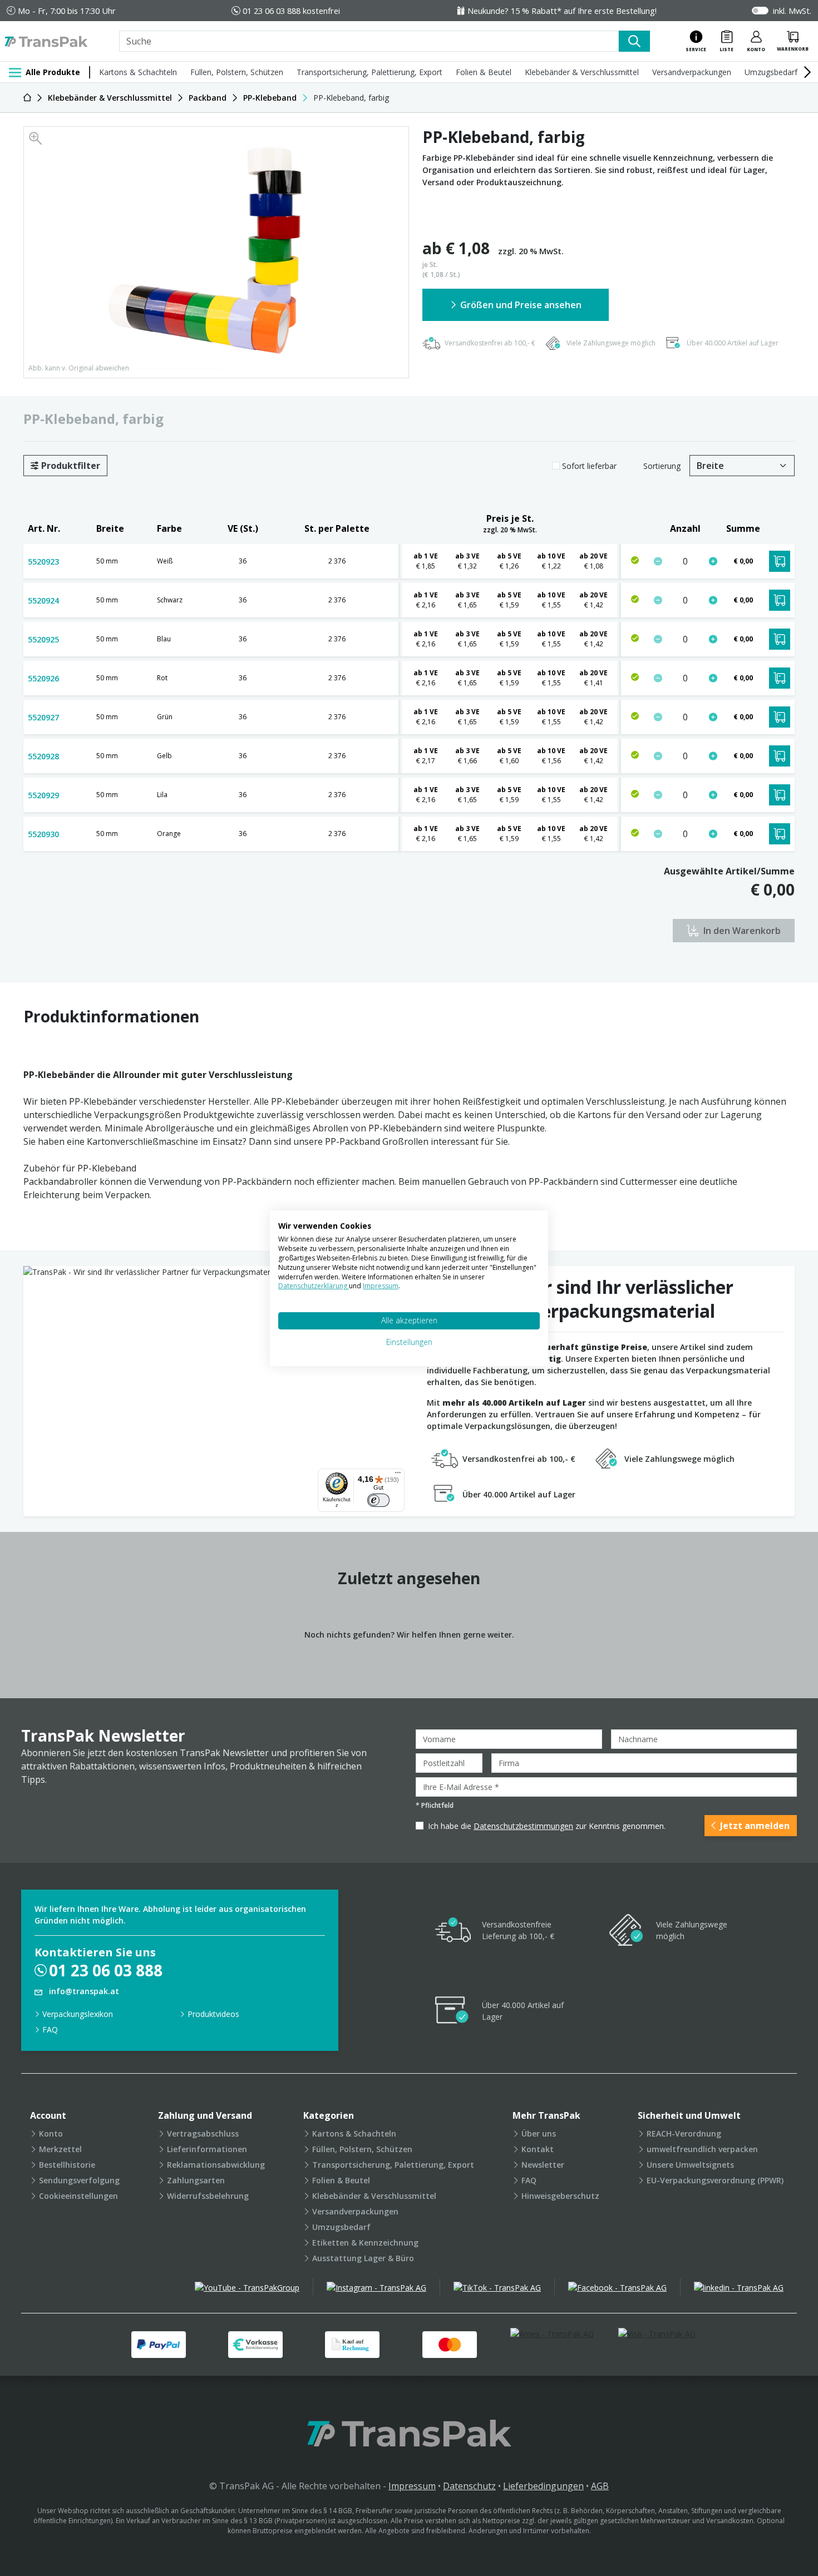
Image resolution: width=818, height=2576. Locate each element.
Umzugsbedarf (771, 72)
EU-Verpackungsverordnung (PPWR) (715, 2180)
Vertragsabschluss (203, 2134)
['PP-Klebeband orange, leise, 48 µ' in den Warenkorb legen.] (780, 834)
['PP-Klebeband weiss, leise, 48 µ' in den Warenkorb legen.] (780, 561)
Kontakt (538, 2149)
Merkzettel (60, 2149)
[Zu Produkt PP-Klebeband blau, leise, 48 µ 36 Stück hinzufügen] (713, 639)
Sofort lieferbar (589, 466)
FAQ (50, 2029)
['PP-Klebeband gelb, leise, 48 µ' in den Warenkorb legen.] (780, 756)
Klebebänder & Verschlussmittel (582, 72)
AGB (600, 2486)
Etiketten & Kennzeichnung (365, 2243)
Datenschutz (469, 2486)
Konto (51, 2134)
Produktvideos (213, 2014)
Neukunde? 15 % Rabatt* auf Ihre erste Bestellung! (562, 11)
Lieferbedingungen (543, 2486)
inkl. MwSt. (792, 11)
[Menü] (398, 1475)
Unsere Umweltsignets (690, 2165)
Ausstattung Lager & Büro (363, 2258)
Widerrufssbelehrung (208, 2196)
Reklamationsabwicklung (216, 2165)
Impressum (412, 2486)
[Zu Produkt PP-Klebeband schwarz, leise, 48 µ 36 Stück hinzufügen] (713, 600)
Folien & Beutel (484, 72)
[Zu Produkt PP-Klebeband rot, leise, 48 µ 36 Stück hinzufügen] (713, 678)
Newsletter (543, 2165)
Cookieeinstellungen (78, 2196)
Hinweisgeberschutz (560, 2196)
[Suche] (634, 41)
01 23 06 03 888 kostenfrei (291, 11)
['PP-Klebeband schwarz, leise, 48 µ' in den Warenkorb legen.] (780, 600)
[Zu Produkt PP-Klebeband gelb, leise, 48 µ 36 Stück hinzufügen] (713, 756)
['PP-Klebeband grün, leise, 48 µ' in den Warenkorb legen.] (780, 717)
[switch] (378, 1500)
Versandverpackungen (692, 72)
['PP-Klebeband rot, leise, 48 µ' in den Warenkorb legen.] (780, 678)
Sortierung (662, 466)
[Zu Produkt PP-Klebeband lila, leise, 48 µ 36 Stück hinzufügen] (713, 795)
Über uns (539, 2134)
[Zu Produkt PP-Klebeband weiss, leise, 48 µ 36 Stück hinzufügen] (713, 561)
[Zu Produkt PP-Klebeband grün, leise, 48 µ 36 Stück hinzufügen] (713, 717)
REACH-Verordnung (684, 2134)
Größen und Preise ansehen (521, 305)
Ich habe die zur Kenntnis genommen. (547, 1826)
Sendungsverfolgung (79, 2180)
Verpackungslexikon (78, 2014)
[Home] (27, 98)
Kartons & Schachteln (138, 72)
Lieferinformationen (207, 2149)
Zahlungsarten (196, 2180)
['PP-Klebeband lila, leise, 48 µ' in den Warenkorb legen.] (780, 795)
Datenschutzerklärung (314, 1286)
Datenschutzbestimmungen (523, 1826)
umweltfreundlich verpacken (702, 2149)
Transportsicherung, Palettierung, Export (369, 72)
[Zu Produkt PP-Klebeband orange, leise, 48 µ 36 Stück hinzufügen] (713, 834)
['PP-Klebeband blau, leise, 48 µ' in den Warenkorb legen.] (780, 639)
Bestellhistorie (67, 2165)
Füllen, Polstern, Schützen (237, 72)
